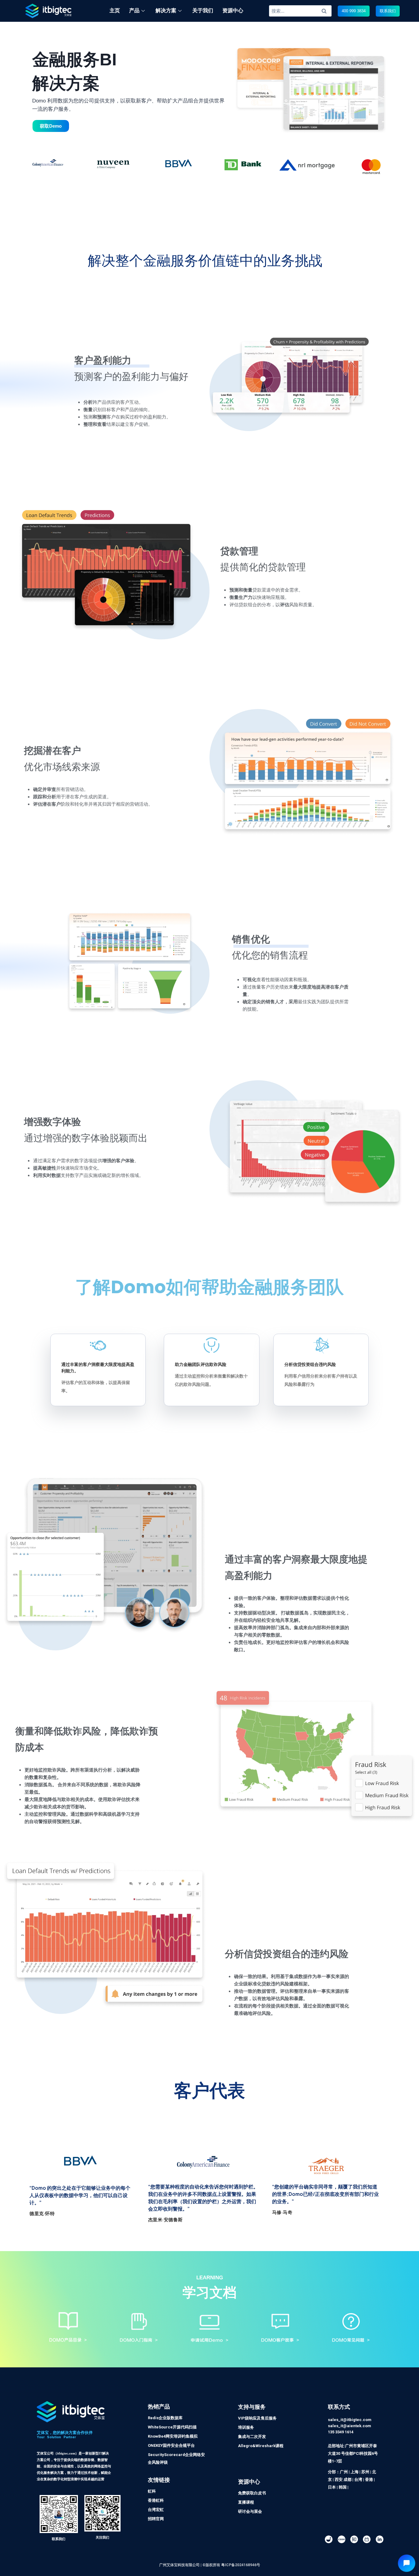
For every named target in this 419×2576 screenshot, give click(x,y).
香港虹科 (156, 2500)
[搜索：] (300, 11)
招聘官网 (156, 2519)
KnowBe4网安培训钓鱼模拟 (173, 2436)
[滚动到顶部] (411, 2551)
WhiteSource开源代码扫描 (172, 2427)
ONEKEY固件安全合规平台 (171, 2445)
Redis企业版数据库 (165, 2418)
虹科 (152, 2491)
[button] (354, 11)
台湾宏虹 (156, 2510)
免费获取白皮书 (252, 2493)
